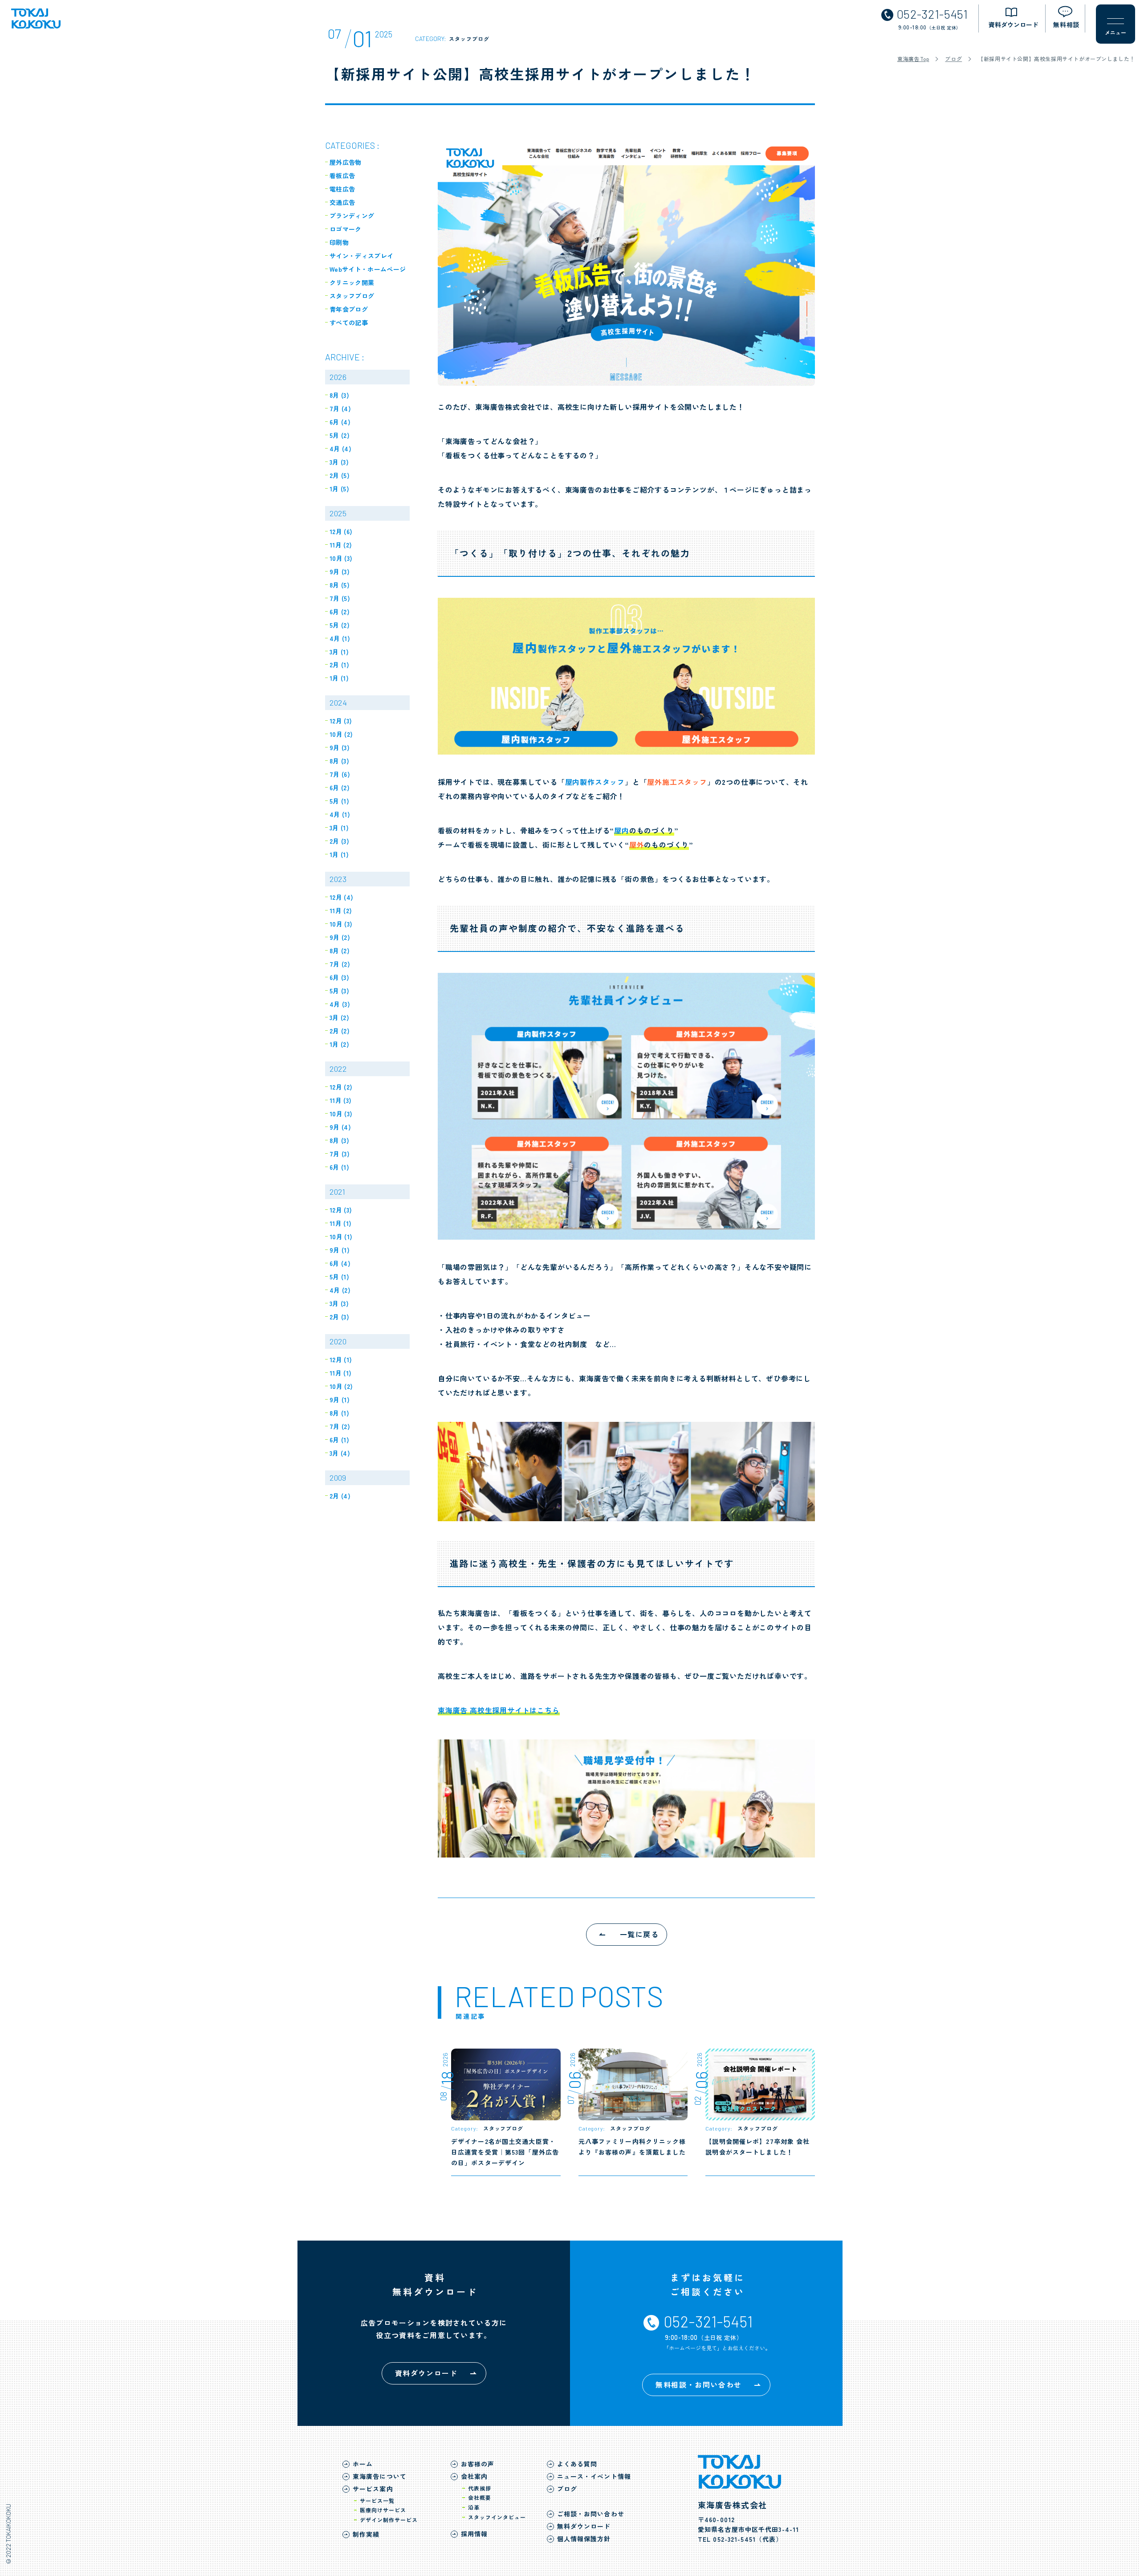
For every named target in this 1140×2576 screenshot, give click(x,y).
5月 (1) (339, 801)
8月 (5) (340, 585)
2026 (338, 377)
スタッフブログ (352, 296)
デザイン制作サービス (389, 2520)
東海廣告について (380, 2476)
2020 (338, 1341)
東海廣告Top (913, 59)
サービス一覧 (377, 2500)
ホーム (363, 2464)
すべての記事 (349, 323)
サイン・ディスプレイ (362, 256)
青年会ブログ (349, 309)
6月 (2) (340, 612)
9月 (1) (340, 1250)
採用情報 (474, 2534)
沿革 (474, 2507)
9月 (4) (340, 1127)
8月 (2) (340, 951)
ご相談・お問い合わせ (591, 2514)
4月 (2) (340, 1290)
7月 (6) (340, 774)
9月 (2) (340, 937)
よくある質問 (577, 2464)
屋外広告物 (346, 162)
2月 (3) (339, 841)
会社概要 (480, 2497)
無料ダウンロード (584, 2526)
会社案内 (474, 2476)
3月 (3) (339, 462)
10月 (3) (341, 558)
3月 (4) (340, 1453)
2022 (338, 1069)
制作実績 (366, 2534)
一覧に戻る (639, 1934)
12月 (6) (341, 531)
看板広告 (342, 176)
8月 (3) (339, 395)
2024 (338, 702)
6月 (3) (339, 977)
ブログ (953, 59)
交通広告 (342, 202)
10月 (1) (341, 1237)
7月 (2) (340, 964)
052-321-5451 (734, 2539)
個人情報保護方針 (584, 2539)
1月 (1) (339, 678)
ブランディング (352, 216)
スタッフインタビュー (497, 2517)
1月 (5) (339, 489)
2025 (338, 513)
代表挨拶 (480, 2488)
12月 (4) (341, 897)
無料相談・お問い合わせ (699, 2384)
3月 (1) (339, 652)
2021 (337, 1192)
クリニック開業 (352, 282)
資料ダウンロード (426, 2373)
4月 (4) (340, 449)
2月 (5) (340, 475)
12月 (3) (341, 721)
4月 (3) (340, 1004)
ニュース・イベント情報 (594, 2476)
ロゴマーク (346, 229)
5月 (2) (340, 435)
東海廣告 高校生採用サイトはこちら (499, 1710)
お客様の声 (478, 2464)
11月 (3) (340, 1100)
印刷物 (339, 242)
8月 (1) (339, 1413)
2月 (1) (339, 665)
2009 (338, 1478)
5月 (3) (339, 991)
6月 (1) (339, 1167)
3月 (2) (339, 1017)
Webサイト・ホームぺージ (368, 269)
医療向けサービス (383, 2510)
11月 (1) (340, 1223)
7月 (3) (340, 1154)
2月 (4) (340, 1496)
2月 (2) (340, 1031)
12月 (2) (341, 1087)
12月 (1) (341, 1359)
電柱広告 (342, 189)
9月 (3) (340, 572)
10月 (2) (341, 734)
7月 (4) (340, 408)
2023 (338, 879)
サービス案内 (373, 2489)
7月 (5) (340, 598)
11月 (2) (341, 545)
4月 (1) (340, 638)
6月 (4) (340, 422)
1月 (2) (339, 1044)
